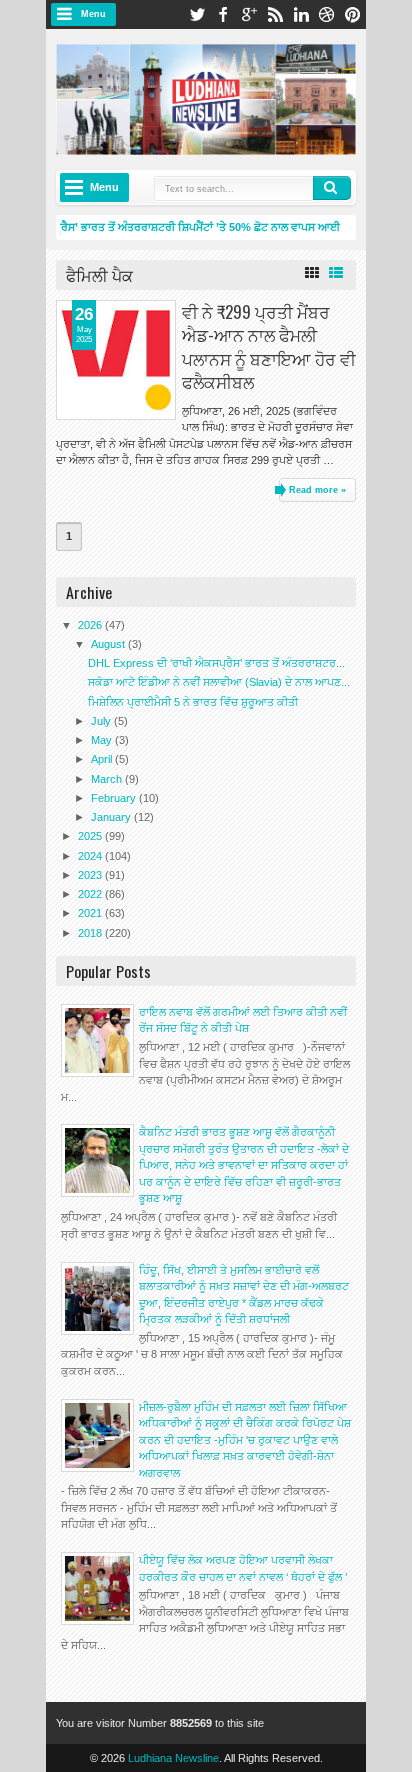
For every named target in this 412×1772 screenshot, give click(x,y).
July (102, 721)
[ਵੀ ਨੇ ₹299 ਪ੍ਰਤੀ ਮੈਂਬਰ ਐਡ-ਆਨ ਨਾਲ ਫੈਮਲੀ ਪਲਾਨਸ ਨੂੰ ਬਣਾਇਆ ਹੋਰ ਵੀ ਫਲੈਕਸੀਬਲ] (116, 360)
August (109, 644)
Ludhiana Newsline (173, 1758)
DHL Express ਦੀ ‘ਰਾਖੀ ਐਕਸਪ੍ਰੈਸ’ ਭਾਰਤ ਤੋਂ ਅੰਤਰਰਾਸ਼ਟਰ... (216, 663)
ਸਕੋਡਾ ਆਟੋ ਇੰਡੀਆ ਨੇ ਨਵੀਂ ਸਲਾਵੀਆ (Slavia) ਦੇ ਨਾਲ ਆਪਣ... (219, 682)
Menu (93, 14)
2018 (91, 933)
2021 (91, 913)
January (112, 817)
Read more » (317, 490)
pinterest (353, 14)
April (103, 759)
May (103, 740)
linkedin (301, 14)
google (249, 14)
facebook (223, 14)
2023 (91, 875)
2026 (91, 625)
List (336, 273)
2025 (91, 836)
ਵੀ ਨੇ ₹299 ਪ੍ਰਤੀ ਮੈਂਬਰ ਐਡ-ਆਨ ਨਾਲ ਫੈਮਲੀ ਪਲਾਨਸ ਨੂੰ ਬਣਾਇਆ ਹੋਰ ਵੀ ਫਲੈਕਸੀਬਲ (269, 346)
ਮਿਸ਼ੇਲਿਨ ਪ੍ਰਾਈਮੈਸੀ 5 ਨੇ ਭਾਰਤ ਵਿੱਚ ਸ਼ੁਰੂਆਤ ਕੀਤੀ (193, 702)
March (108, 779)
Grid (312, 273)
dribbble (327, 14)
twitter (197, 14)
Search (332, 188)
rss (275, 14)
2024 (91, 856)
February (115, 798)
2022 (91, 894)
